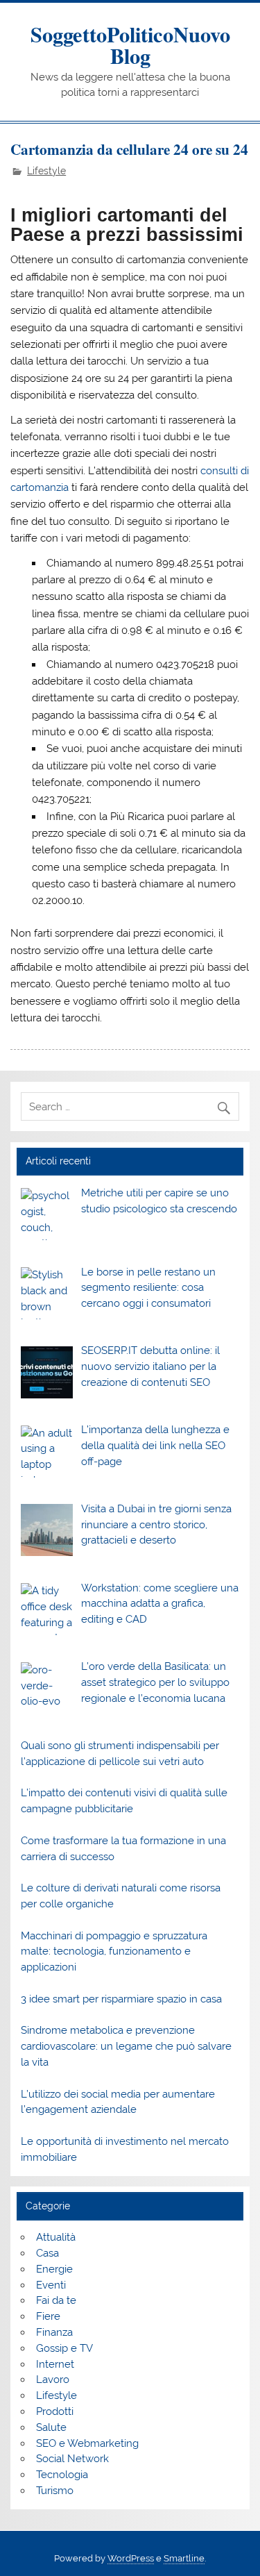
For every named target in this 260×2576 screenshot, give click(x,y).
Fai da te (56, 2300)
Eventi (51, 2285)
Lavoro (53, 2380)
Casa (47, 2253)
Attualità (56, 2237)
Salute (51, 2427)
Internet (55, 2364)
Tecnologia (62, 2475)
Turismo (55, 2491)
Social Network (72, 2459)
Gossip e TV (64, 2348)
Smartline (184, 2558)
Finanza (54, 2332)
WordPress (131, 2558)
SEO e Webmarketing (87, 2443)
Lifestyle (46, 171)
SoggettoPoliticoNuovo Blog (130, 44)
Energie (54, 2269)
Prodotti (55, 2411)
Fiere (48, 2316)
